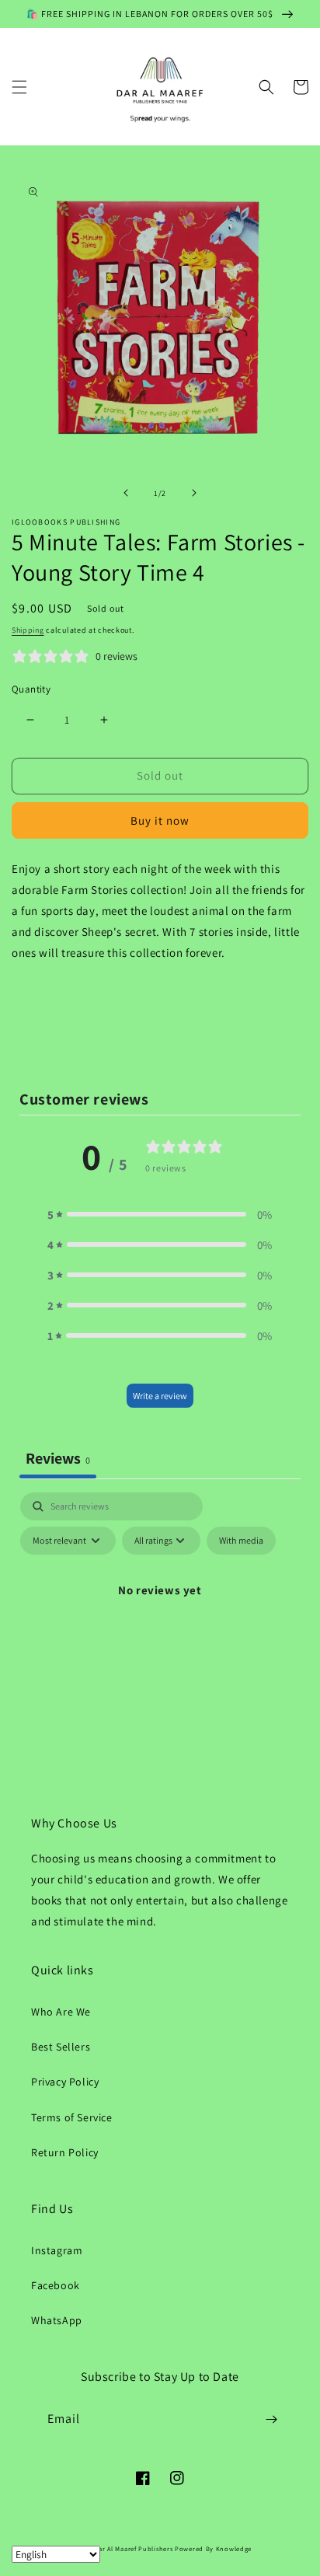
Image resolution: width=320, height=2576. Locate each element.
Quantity (31, 689)
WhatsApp (57, 2320)
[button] (19, 87)
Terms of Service (72, 2117)
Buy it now (160, 820)
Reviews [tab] (58, 1458)
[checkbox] (241, 1541)
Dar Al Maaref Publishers (135, 2548)
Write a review (160, 1396)
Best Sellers (61, 2047)
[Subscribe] (271, 2419)
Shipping (28, 630)
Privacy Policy (65, 2082)
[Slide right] (194, 493)
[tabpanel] (160, 1625)
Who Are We (61, 2012)
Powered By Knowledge (213, 2548)
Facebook (56, 2285)
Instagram (57, 2250)
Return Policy (65, 2152)
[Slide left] (126, 493)
